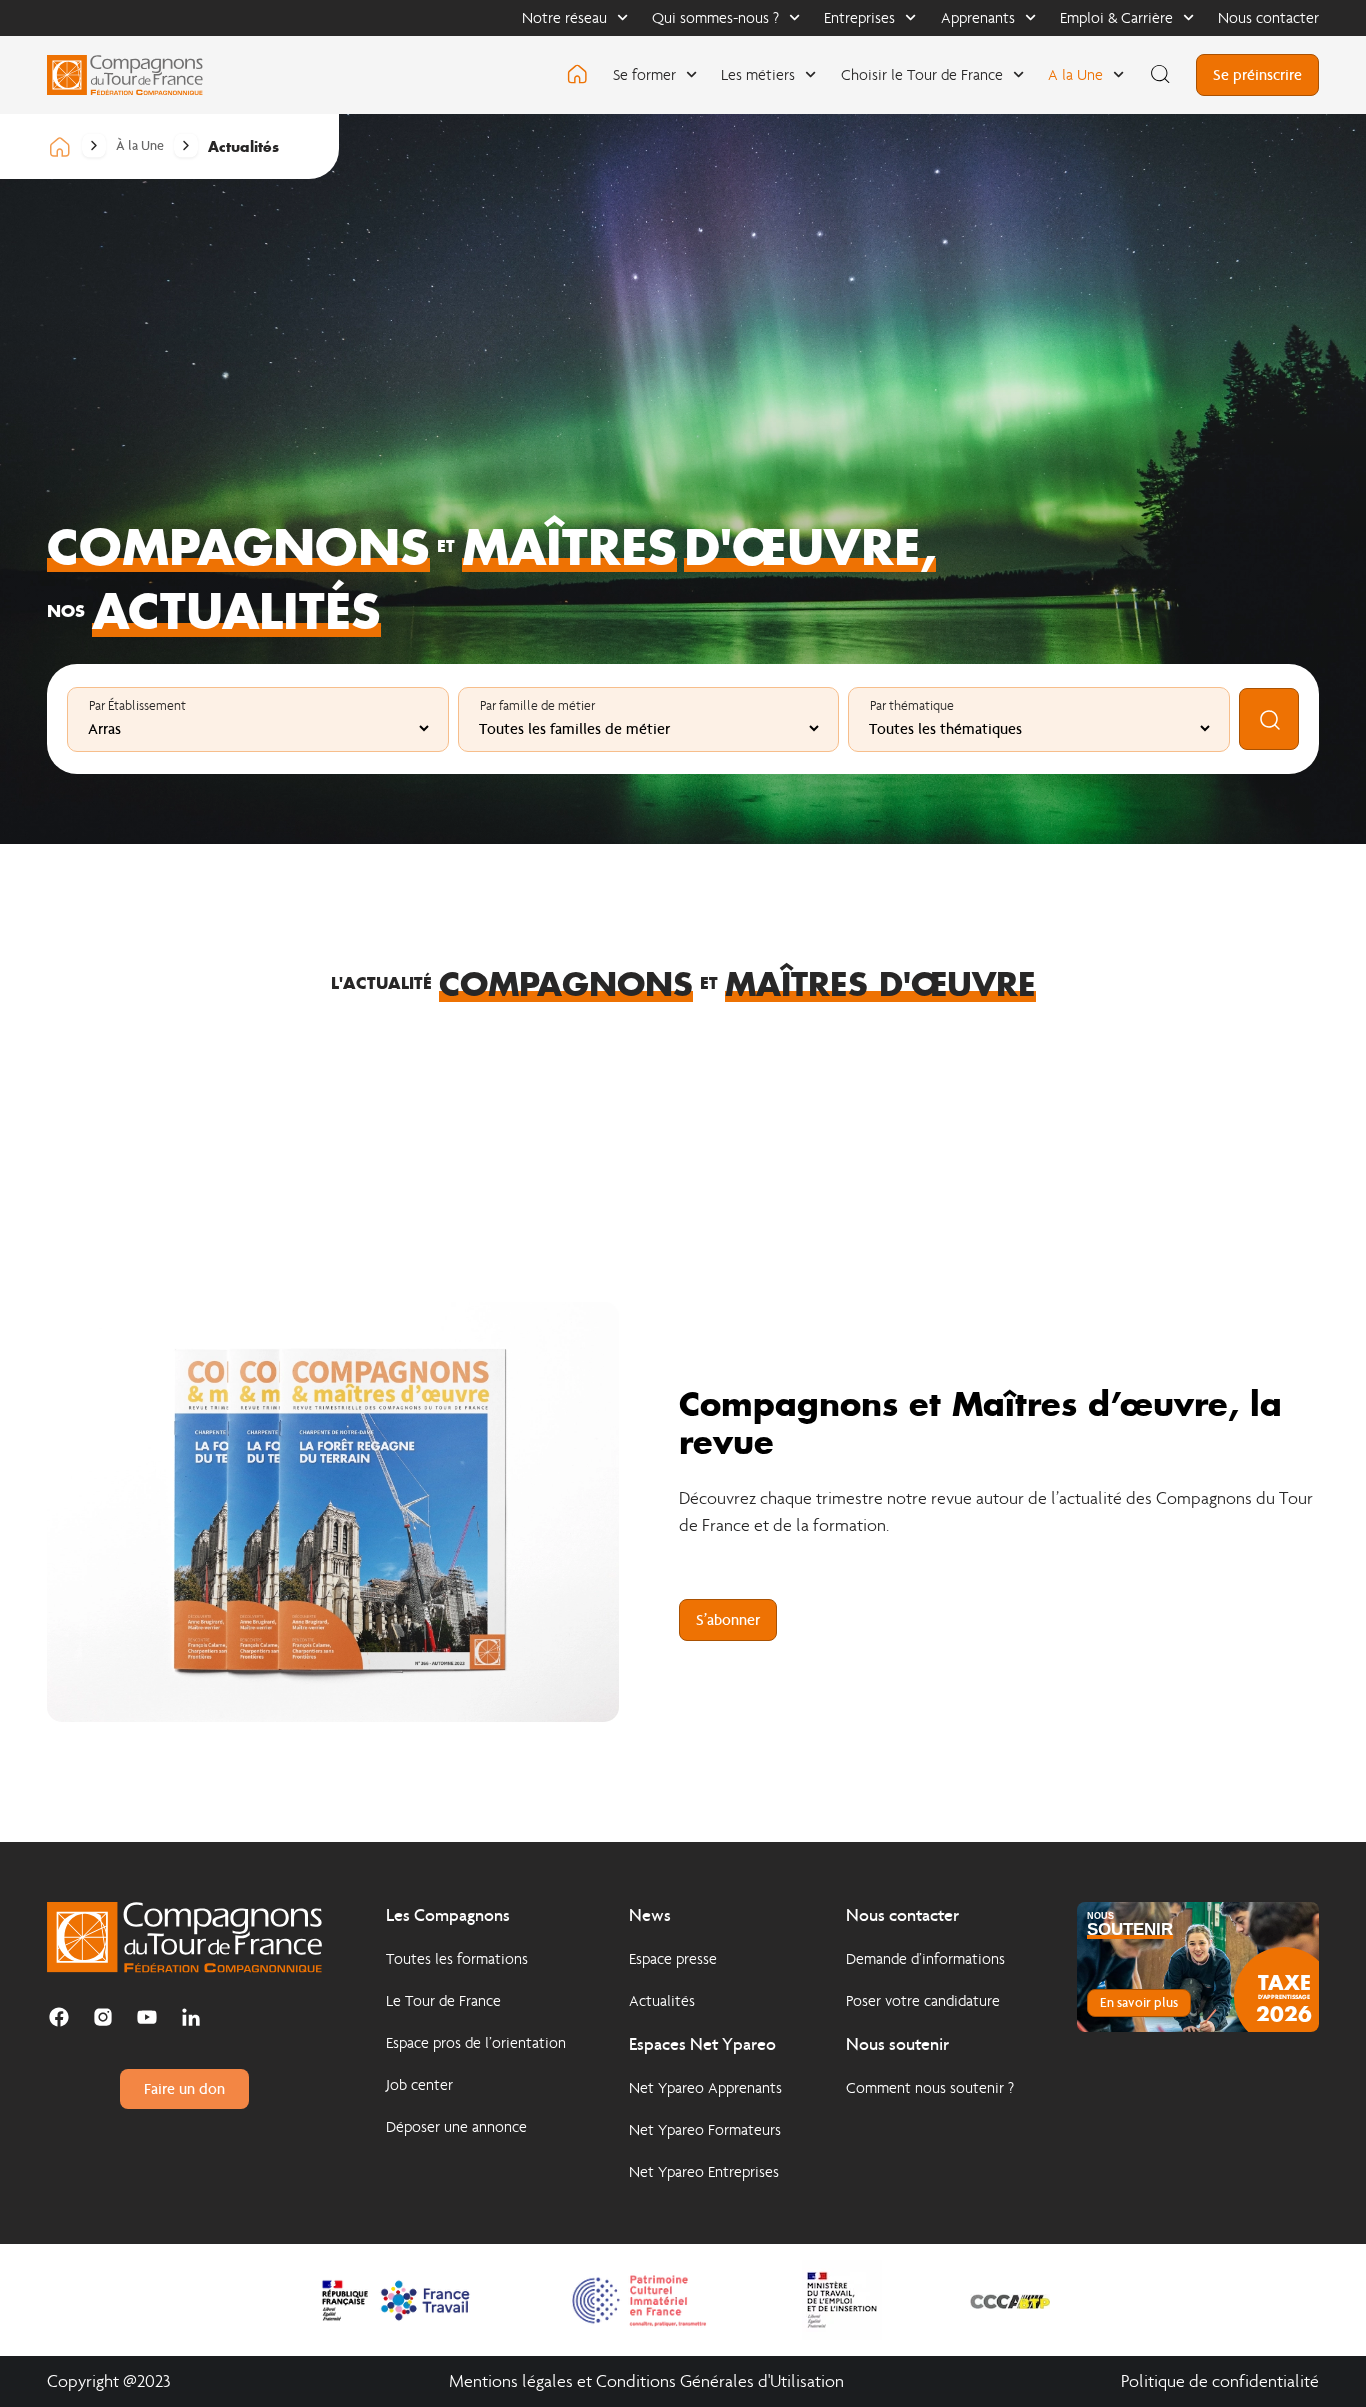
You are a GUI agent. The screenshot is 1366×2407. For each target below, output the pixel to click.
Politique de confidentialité (1220, 2381)
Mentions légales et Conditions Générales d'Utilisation (646, 2381)
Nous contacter (1268, 17)
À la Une (140, 146)
